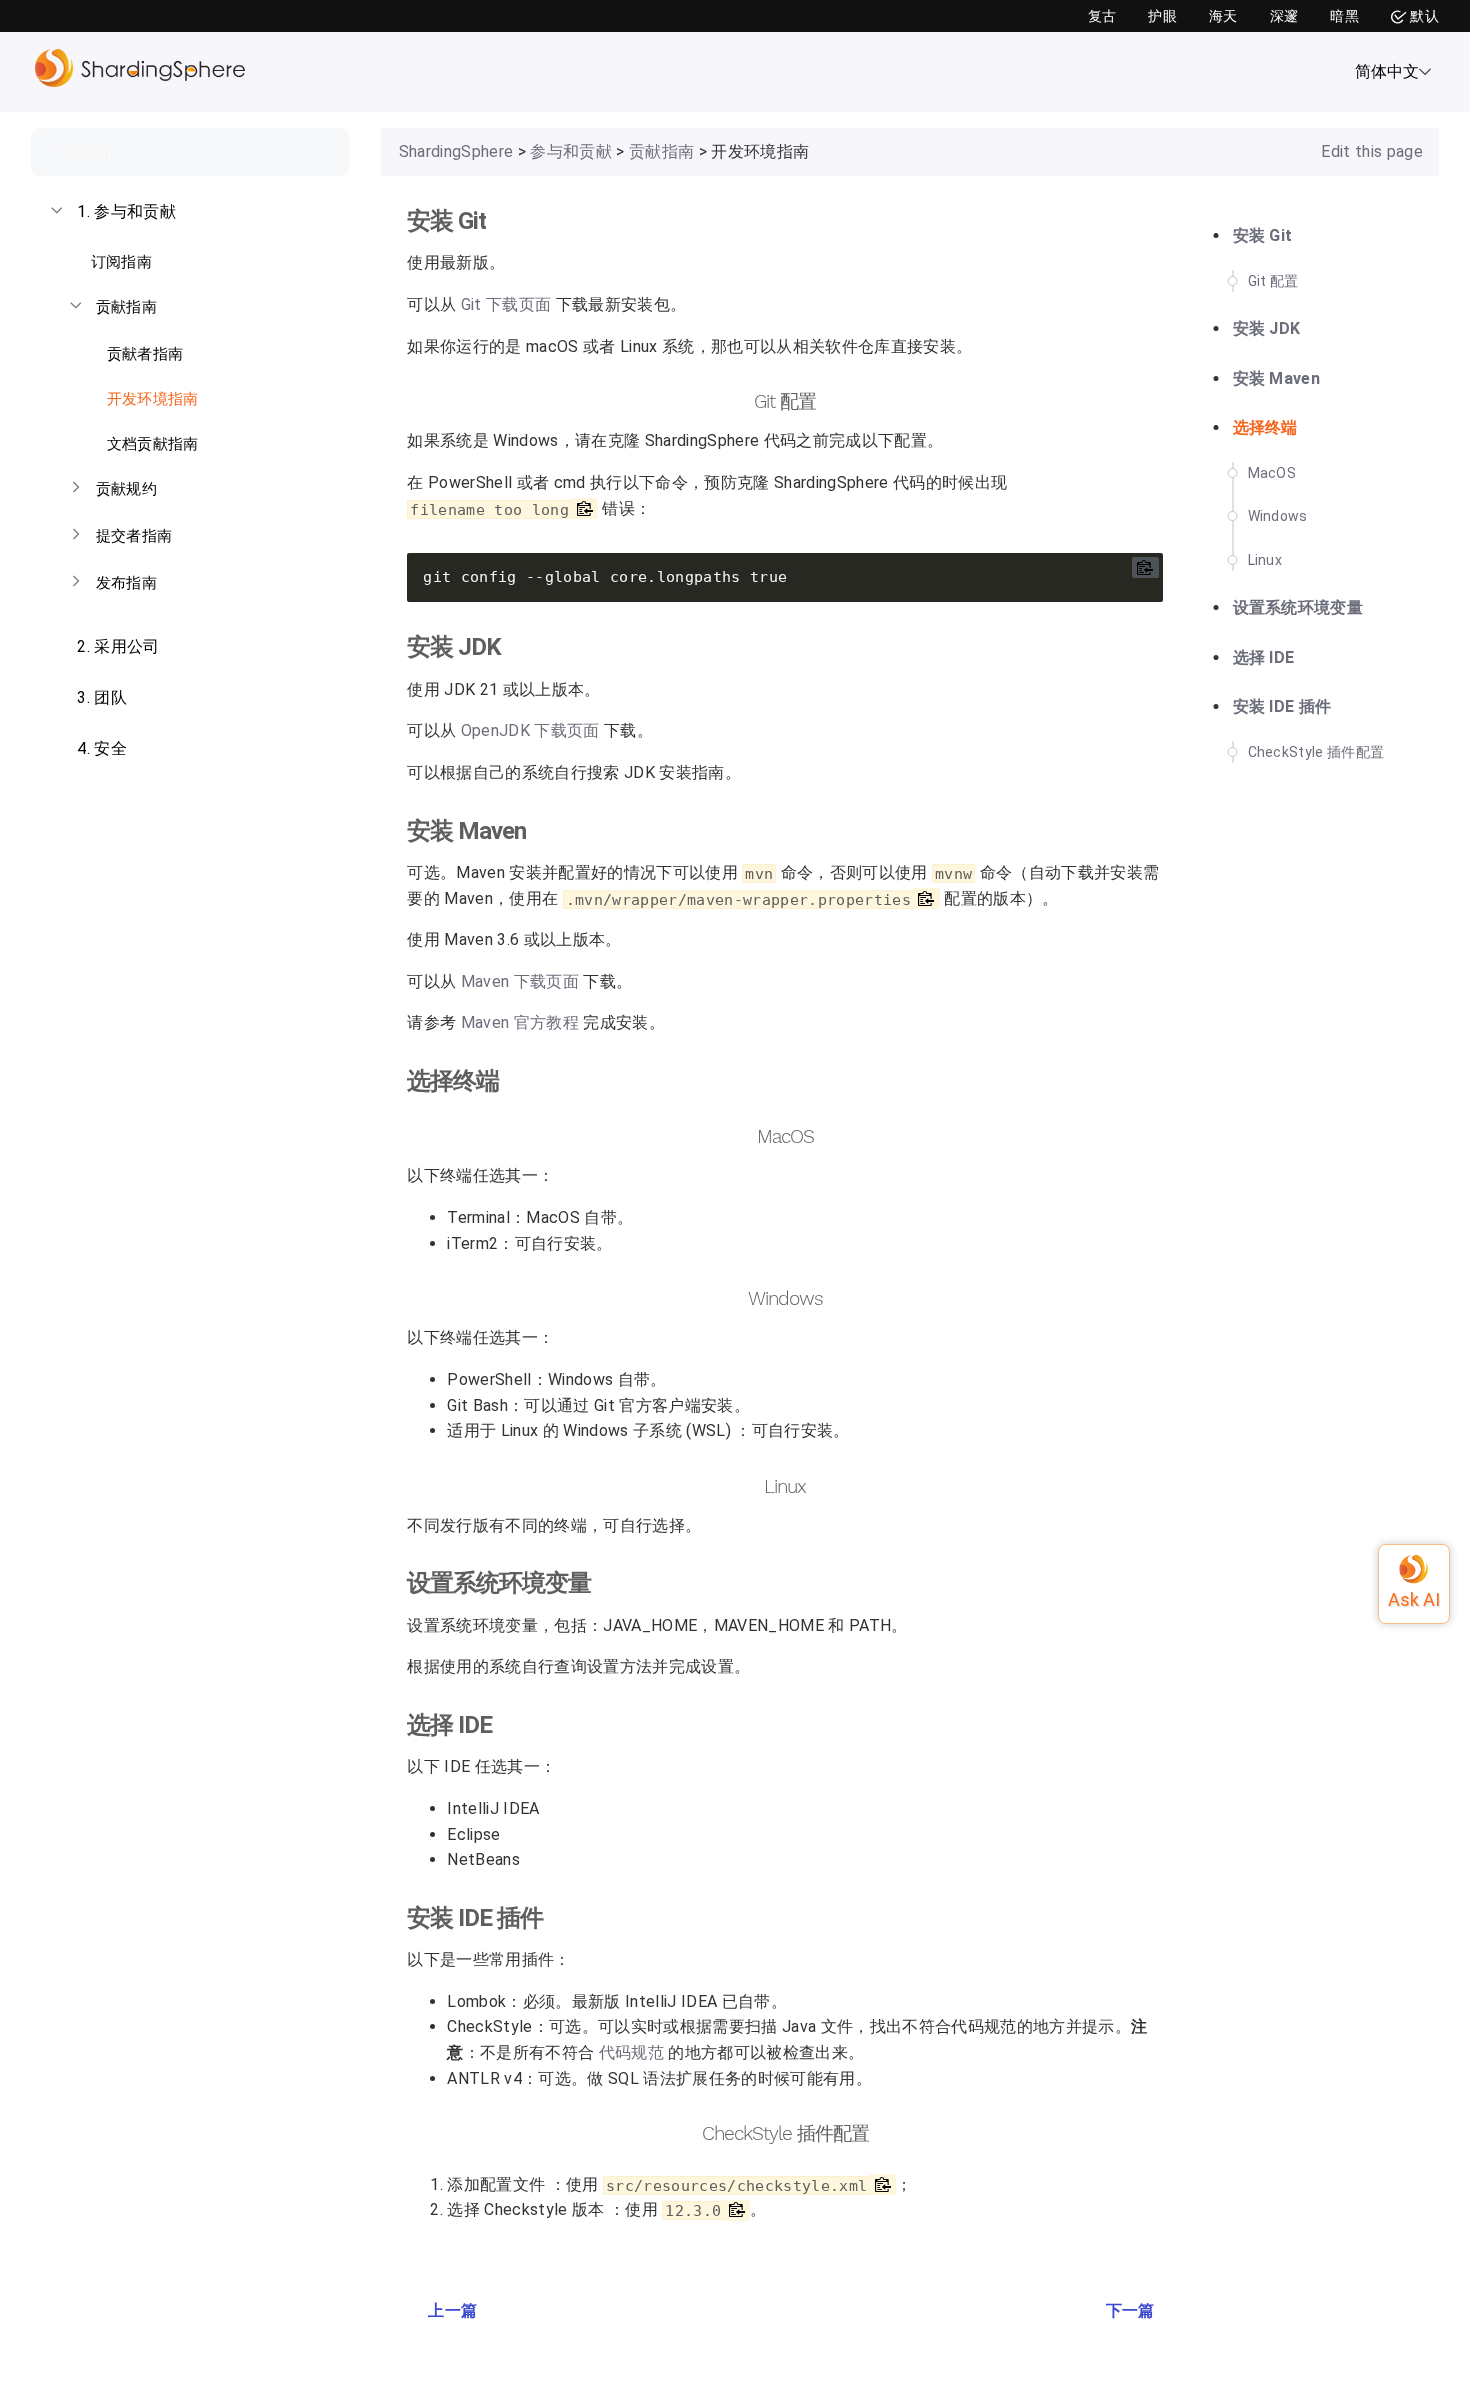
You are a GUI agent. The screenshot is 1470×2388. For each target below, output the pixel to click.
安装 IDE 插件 (1282, 706)
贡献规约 (126, 489)
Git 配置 (1273, 281)
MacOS (1272, 473)
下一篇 (1130, 2310)
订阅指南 (119, 262)
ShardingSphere (456, 152)
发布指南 (126, 583)
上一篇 (452, 2310)
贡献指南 (126, 307)
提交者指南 (134, 536)
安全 (102, 748)
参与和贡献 (126, 211)
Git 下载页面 (506, 305)
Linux (1265, 560)
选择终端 (1265, 427)
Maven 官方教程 (520, 1023)
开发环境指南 (150, 399)
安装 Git (1263, 235)
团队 (102, 697)
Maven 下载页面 (520, 982)
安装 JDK (1267, 328)
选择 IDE (1264, 657)
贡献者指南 (142, 354)
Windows (1278, 516)
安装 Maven (1277, 378)
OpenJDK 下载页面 (530, 731)
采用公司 (118, 646)
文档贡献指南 (150, 444)
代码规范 (631, 2053)
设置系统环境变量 (1298, 607)
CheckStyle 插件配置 (1316, 752)
